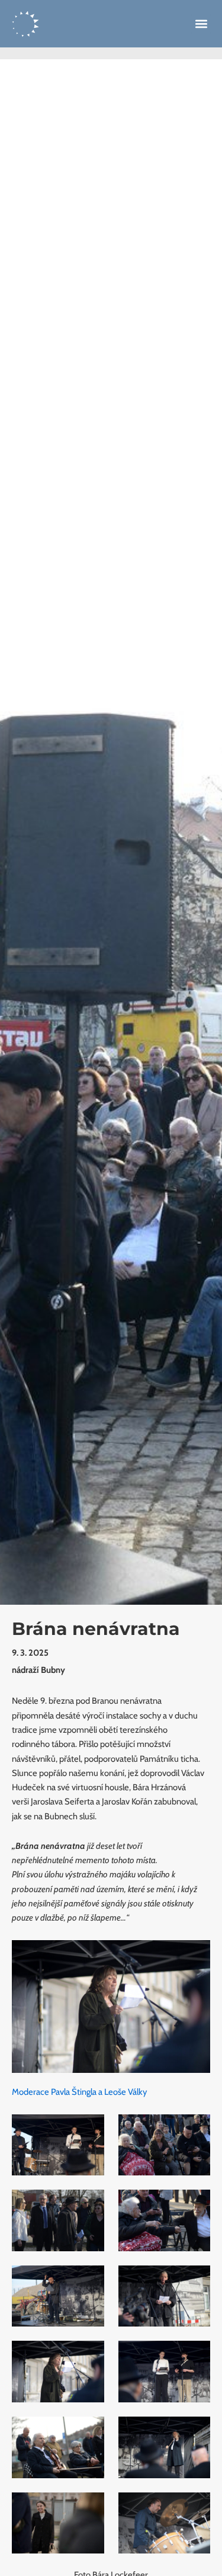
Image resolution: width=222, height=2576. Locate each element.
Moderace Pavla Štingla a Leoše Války (79, 2092)
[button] (201, 24)
